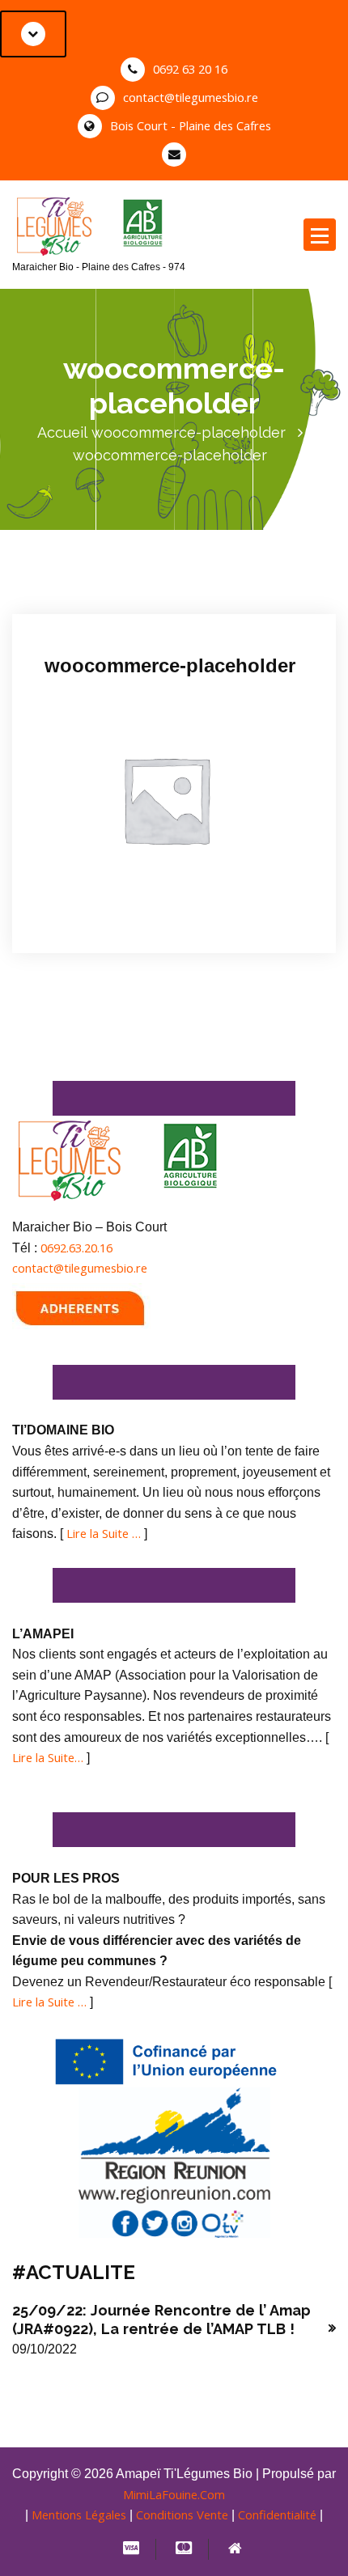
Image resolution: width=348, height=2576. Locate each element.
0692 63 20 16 (190, 69)
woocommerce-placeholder (189, 432)
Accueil (62, 432)
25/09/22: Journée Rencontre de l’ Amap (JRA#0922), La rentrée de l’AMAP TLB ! (161, 2320)
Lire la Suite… (48, 1757)
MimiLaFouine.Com (174, 2494)
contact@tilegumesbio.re (191, 97)
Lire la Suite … (104, 1533)
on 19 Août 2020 (104, 593)
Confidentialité (277, 2515)
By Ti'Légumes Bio (213, 593)
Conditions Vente (182, 2515)
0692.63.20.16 (76, 1248)
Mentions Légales (79, 2515)
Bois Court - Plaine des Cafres (191, 125)
